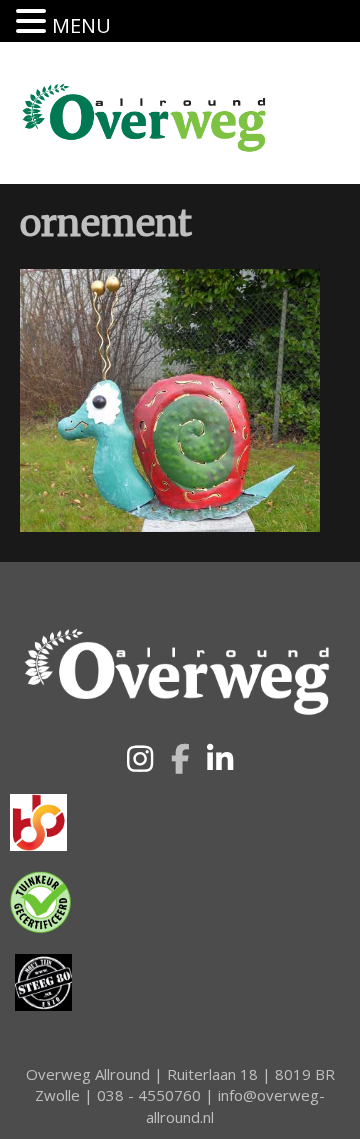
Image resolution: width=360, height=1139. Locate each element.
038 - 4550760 (149, 1095)
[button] (140, 759)
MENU (81, 25)
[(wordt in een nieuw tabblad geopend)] (38, 821)
